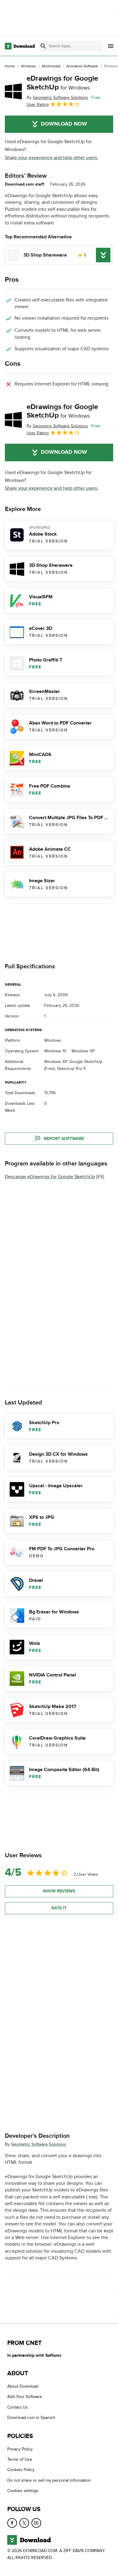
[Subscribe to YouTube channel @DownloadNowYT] (36, 2523)
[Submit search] (43, 46)
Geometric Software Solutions (39, 2144)
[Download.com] (20, 46)
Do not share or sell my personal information (49, 2480)
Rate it (59, 1908)
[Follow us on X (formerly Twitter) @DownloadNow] (24, 2523)
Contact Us (18, 2407)
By (57, 98)
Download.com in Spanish (31, 2418)
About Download (23, 2387)
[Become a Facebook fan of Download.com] (12, 2523)
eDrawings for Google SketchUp (62, 83)
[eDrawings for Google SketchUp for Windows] (13, 91)
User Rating (38, 104)
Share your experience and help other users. (52, 158)
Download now (64, 124)
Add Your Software (25, 2397)
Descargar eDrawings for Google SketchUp (50, 1177)
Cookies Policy (21, 2470)
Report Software (64, 1138)
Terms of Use (20, 2459)
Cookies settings (23, 2491)
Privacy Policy (20, 2449)
